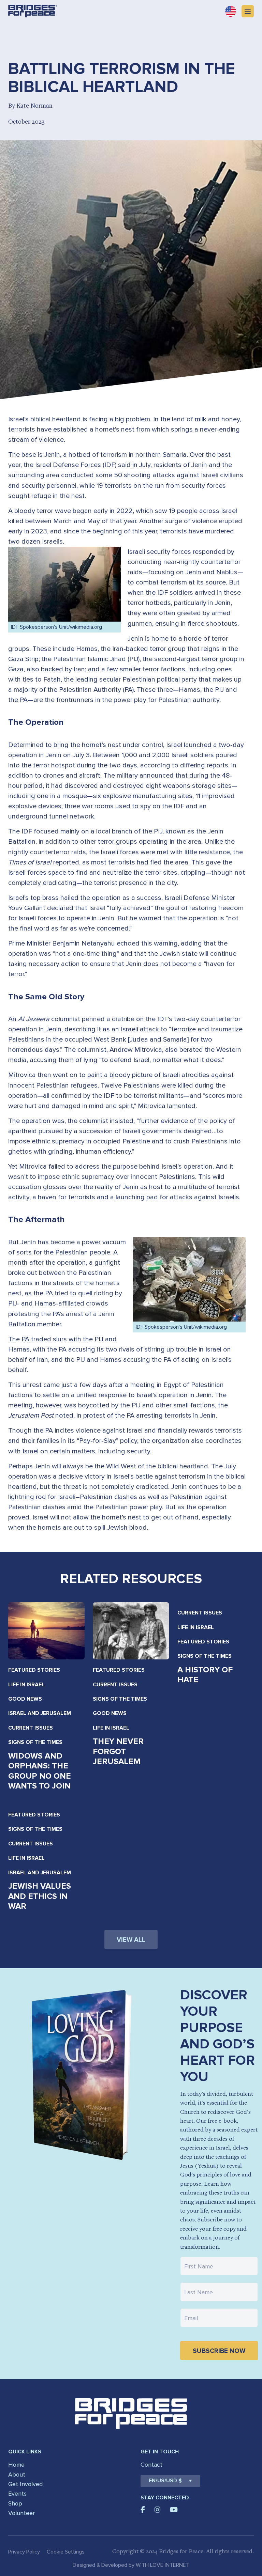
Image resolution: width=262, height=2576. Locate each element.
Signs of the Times (35, 1742)
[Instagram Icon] (158, 2510)
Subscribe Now (219, 2351)
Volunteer (21, 2513)
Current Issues (31, 1728)
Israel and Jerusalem (40, 1713)
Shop (15, 2503)
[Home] (33, 11)
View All (131, 1940)
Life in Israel (26, 1685)
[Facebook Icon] (143, 2510)
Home (16, 2465)
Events (17, 2494)
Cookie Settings (66, 2552)
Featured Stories (34, 1670)
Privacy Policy (24, 2552)
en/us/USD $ (165, 2481)
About (17, 2474)
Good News (25, 1699)
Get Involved (25, 2484)
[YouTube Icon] (174, 2510)
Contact (151, 2465)
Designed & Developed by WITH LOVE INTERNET (131, 2565)
